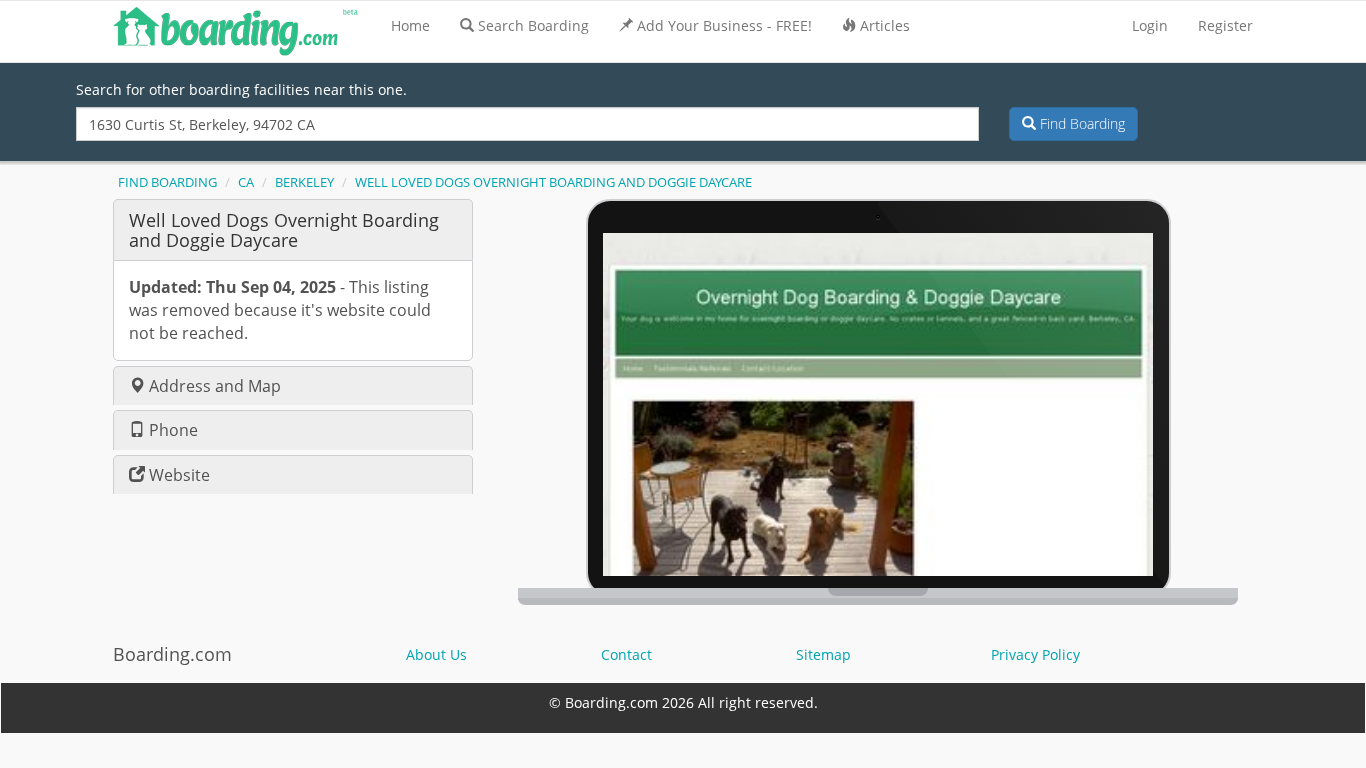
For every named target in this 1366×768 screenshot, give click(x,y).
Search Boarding (533, 25)
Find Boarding (1080, 123)
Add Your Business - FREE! (724, 25)
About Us (436, 654)
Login (1150, 25)
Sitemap (823, 654)
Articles (885, 25)
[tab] (293, 229)
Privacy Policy (1035, 654)
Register (1225, 25)
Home (410, 25)
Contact (626, 654)
